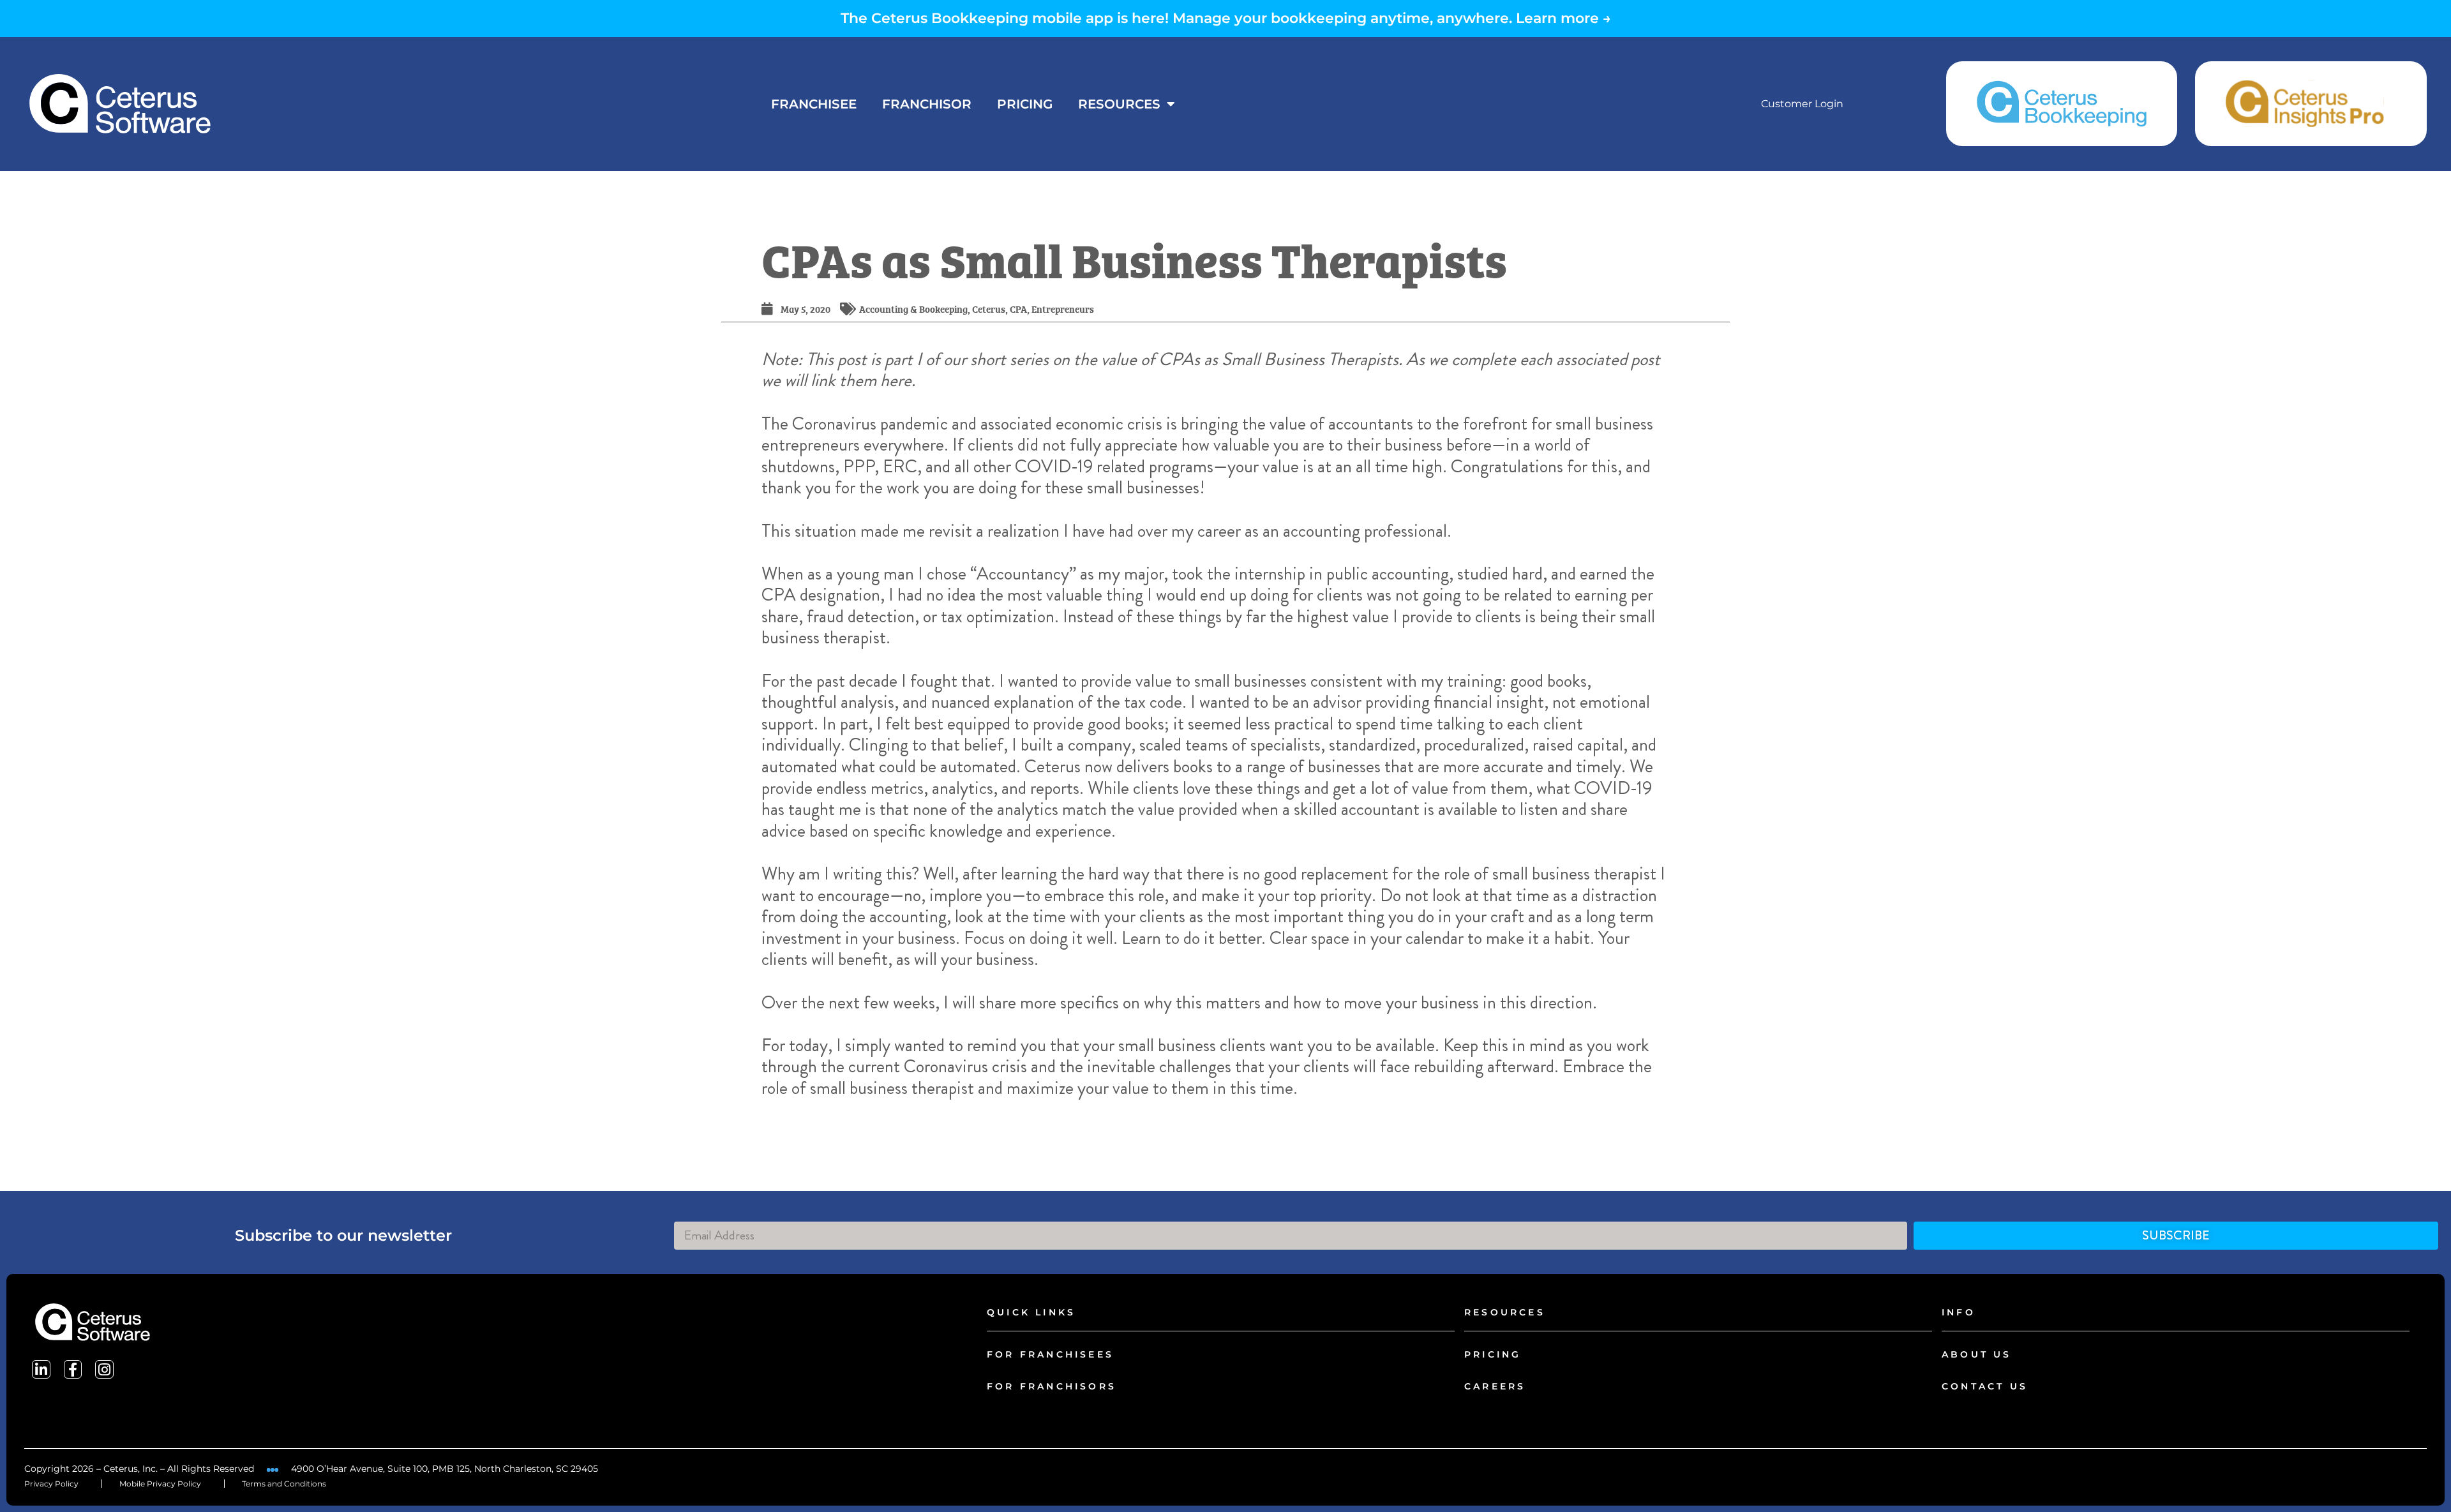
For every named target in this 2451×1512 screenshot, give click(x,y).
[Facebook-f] (73, 1369)
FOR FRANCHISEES (1050, 1354)
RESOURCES (1119, 104)
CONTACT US (1985, 1386)
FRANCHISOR (927, 104)
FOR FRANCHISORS (1052, 1386)
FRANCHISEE (814, 104)
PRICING (1025, 104)
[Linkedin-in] (41, 1369)
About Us (1977, 1354)
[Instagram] (104, 1369)
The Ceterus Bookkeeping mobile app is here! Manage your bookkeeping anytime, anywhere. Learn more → (1226, 18)
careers (1495, 1386)
